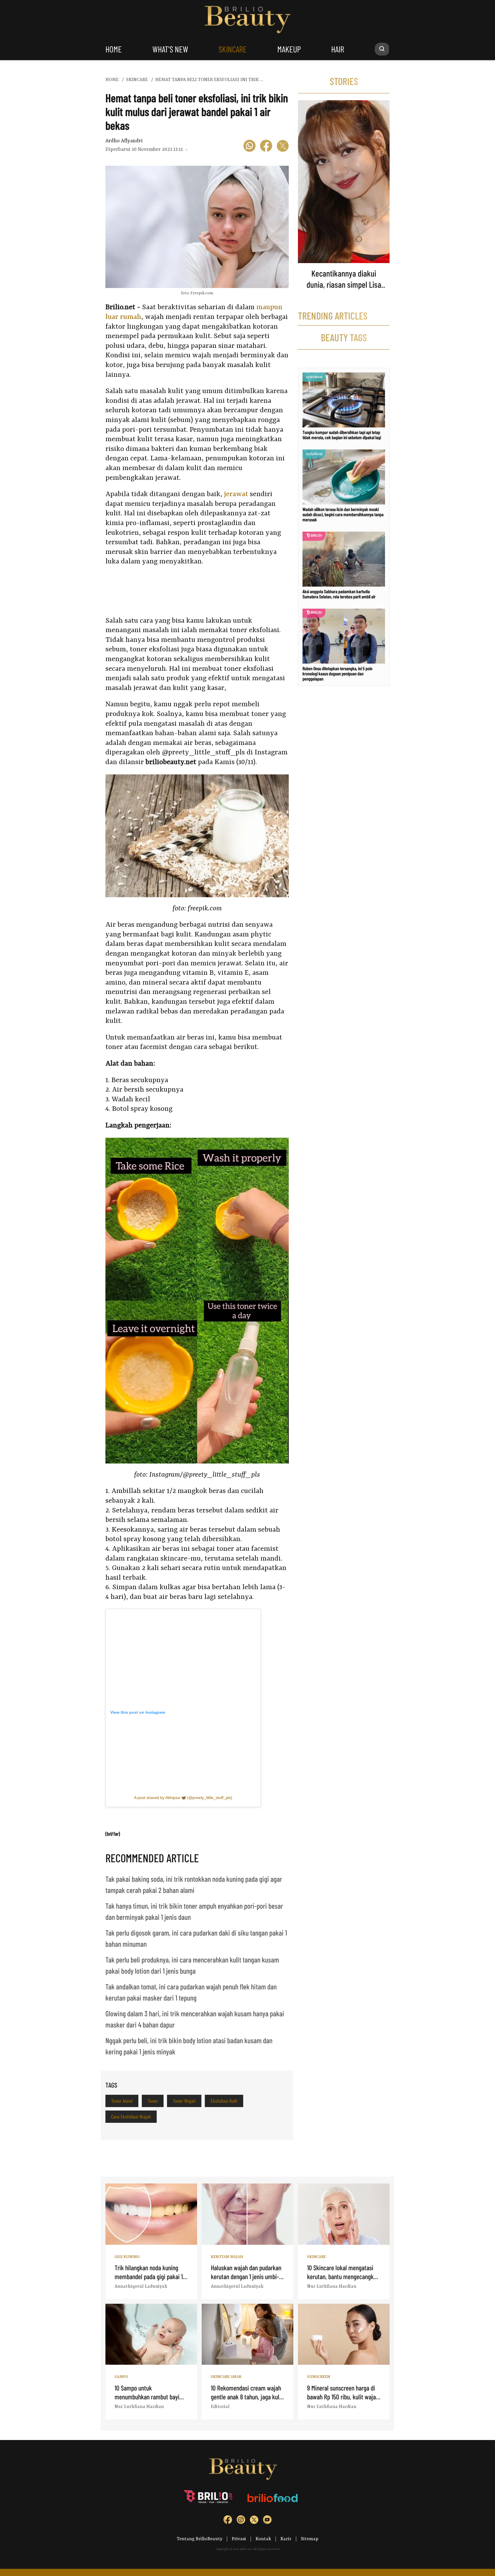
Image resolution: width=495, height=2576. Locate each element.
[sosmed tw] (254, 2521)
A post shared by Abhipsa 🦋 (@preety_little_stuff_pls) (183, 1798)
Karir (286, 2539)
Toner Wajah (184, 2101)
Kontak (263, 2539)
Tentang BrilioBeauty (200, 2539)
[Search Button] (382, 49)
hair (338, 49)
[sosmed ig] (241, 2521)
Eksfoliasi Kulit (224, 2101)
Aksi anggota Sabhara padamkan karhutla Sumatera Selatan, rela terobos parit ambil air (339, 594)
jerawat (236, 494)
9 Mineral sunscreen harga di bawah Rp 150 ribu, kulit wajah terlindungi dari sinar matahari (343, 2397)
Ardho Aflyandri (124, 141)
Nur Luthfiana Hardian (332, 2287)
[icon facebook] (266, 147)
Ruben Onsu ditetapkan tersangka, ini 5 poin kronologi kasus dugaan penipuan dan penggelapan (337, 673)
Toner (153, 2101)
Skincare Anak (226, 2377)
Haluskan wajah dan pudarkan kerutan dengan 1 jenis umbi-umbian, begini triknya (246, 2276)
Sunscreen (319, 2377)
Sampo (121, 2377)
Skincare (317, 2257)
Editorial (220, 2407)
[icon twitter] (283, 147)
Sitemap (310, 2539)
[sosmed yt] (267, 2521)
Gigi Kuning (127, 2257)
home (114, 49)
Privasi (239, 2539)
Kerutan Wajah (227, 2257)
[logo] (209, 2498)
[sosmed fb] (228, 2521)
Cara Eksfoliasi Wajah (131, 2117)
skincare (233, 49)
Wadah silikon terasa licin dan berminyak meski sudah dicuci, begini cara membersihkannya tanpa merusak (343, 514)
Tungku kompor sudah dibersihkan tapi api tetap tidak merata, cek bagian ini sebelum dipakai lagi (342, 435)
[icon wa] (250, 147)
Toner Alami (122, 2101)
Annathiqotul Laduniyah (141, 2287)
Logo (248, 20)
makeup (289, 49)
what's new (170, 49)
